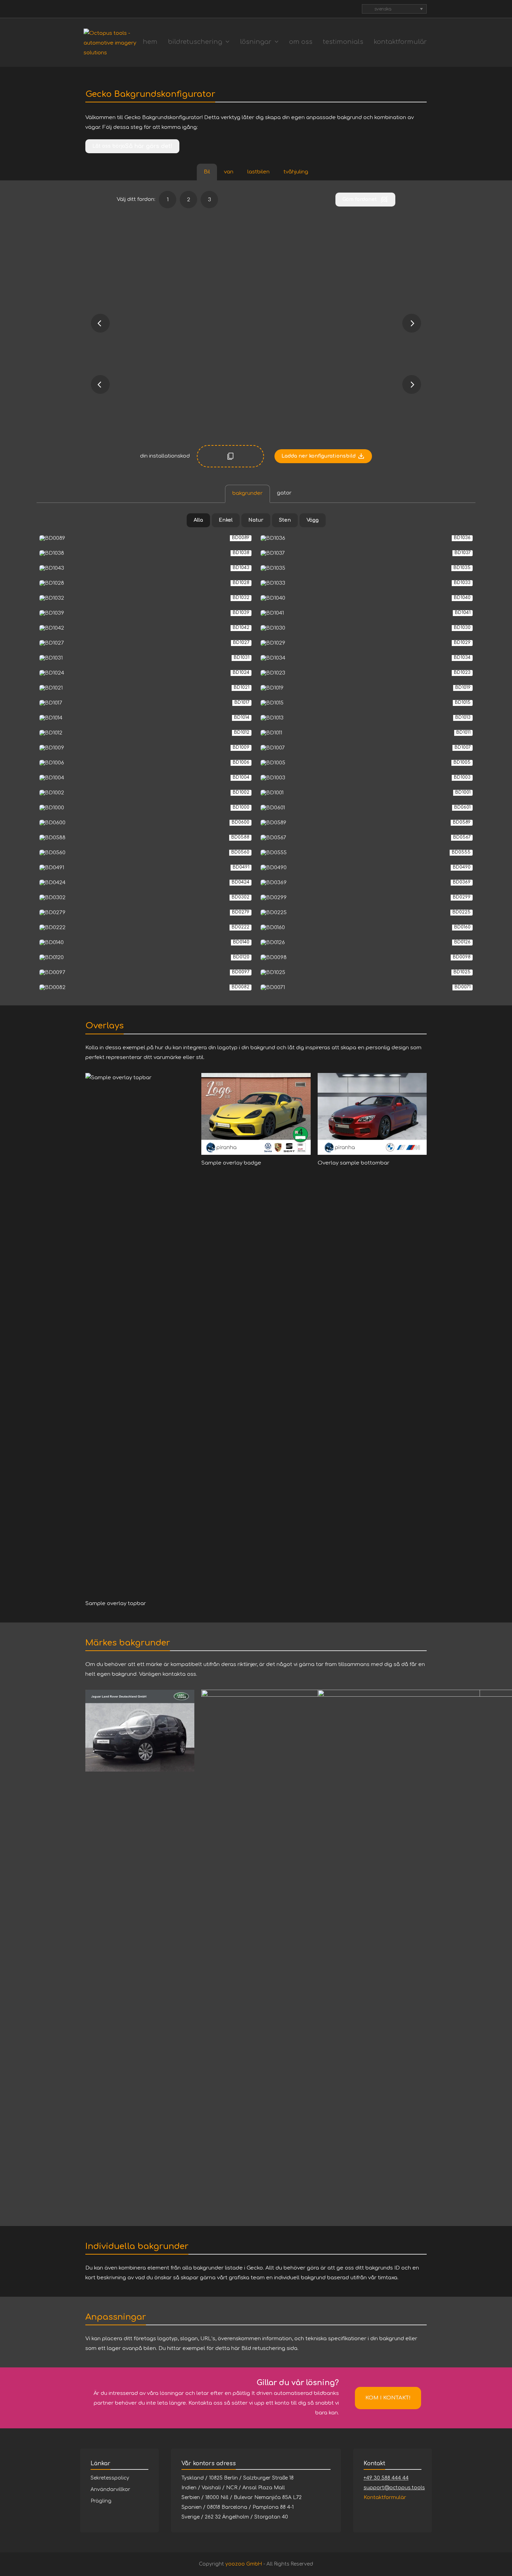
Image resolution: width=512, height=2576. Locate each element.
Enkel (226, 520)
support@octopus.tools (394, 2488)
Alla (198, 520)
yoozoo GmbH (244, 2564)
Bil (207, 172)
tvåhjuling (296, 172)
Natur (256, 520)
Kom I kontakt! (388, 2398)
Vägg (313, 520)
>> (412, 384)
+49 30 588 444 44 (386, 2478)
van (229, 172)
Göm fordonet (360, 199)
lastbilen (258, 172)
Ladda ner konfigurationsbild (319, 456)
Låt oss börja (109, 146)
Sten (285, 520)
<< (100, 384)
